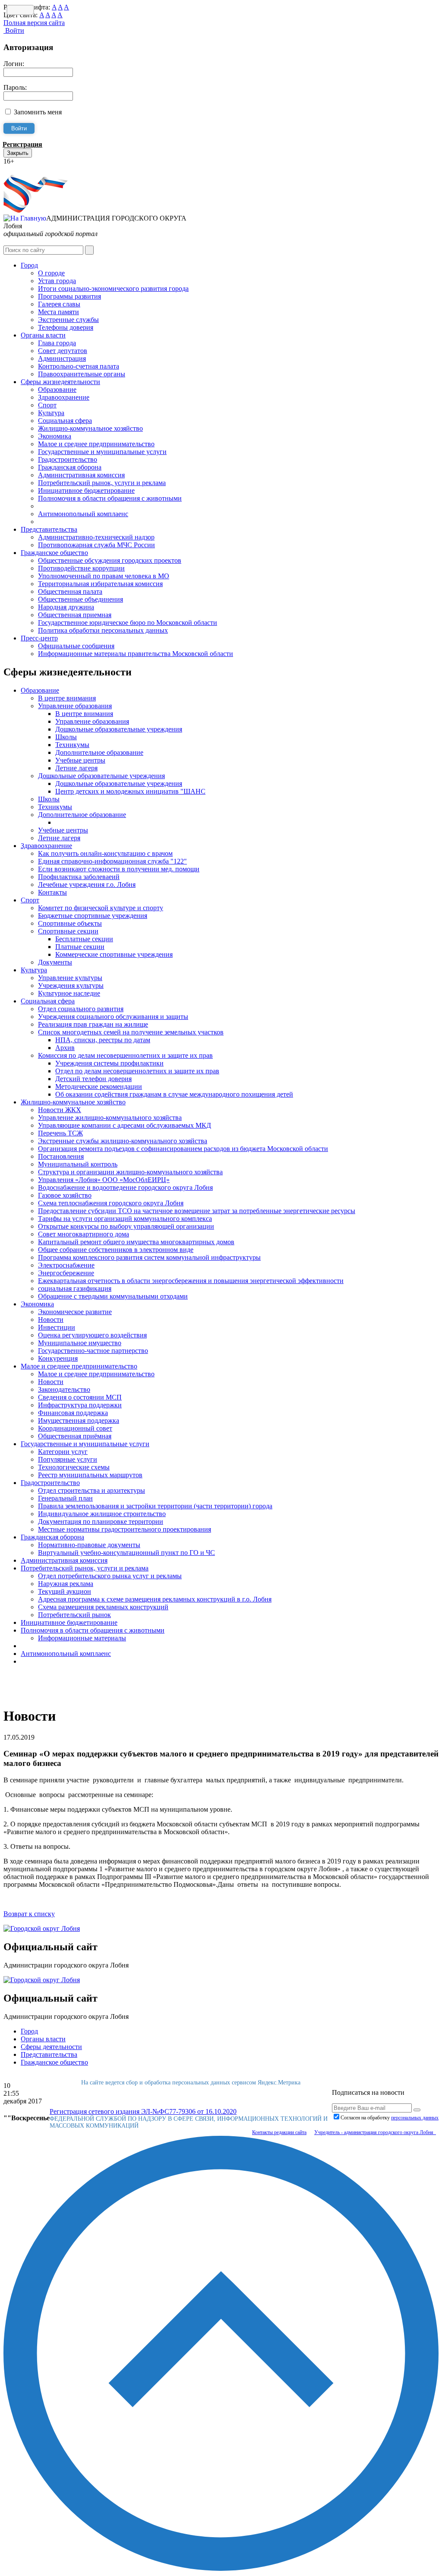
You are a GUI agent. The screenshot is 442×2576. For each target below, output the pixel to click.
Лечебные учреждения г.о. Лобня (87, 884)
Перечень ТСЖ (60, 1133)
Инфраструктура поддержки (80, 1405)
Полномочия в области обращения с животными (110, 498)
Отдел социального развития (81, 1009)
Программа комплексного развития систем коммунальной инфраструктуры (149, 1257)
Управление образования (75, 706)
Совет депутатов (63, 351)
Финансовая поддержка (73, 1413)
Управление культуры (70, 978)
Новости (51, 1320)
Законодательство (64, 1389)
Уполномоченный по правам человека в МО (104, 576)
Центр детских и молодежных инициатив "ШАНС (130, 791)
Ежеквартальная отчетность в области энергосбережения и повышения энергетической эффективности (191, 1281)
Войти (14, 30)
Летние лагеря (76, 768)
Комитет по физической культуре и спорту (101, 908)
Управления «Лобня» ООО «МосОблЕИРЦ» (104, 1180)
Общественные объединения (81, 599)
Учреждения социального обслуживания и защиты (113, 1017)
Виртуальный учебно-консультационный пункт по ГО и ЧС (126, 1553)
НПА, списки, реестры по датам (103, 1040)
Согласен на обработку (390, 2118)
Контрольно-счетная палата (79, 366)
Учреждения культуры (71, 985)
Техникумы (72, 745)
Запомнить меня (38, 112)
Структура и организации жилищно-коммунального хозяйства (130, 1172)
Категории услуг (63, 1452)
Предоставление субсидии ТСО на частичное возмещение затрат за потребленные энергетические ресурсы (197, 1211)
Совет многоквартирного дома (84, 1234)
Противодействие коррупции (81, 568)
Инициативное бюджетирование (86, 490)
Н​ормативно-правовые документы (89, 1545)
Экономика (55, 436)
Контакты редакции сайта (279, 2132)
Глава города (57, 343)
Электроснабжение (66, 1265)
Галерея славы (59, 304)
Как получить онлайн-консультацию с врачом (105, 853)
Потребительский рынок (74, 1615)
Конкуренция (58, 1358)
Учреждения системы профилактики (109, 1063)
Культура (51, 413)
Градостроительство (68, 459)
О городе (51, 273)
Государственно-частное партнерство (93, 1351)
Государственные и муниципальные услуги (102, 452)
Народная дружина (66, 607)
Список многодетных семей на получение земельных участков (131, 1032)
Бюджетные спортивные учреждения (93, 916)
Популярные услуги (68, 1459)
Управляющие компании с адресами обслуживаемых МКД (125, 1125)
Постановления (61, 1156)
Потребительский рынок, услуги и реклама (102, 483)
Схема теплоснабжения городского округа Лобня (111, 1203)
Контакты (52, 892)
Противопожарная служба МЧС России (96, 545)
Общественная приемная (75, 615)
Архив (65, 1048)
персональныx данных (415, 2118)
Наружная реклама (66, 1584)
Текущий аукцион (65, 1591)
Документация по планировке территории (101, 1521)
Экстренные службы (68, 320)
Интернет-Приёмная (34, 169)
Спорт (47, 405)
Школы (66, 737)
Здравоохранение (64, 397)
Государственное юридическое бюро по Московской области (128, 623)
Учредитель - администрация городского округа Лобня (375, 2132)
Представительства (49, 529)
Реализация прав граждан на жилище (93, 1024)
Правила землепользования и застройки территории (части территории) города (155, 1506)
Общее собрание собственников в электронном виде (116, 1250)
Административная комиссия (81, 475)
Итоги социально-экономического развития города (113, 288)
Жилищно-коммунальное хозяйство (90, 428)
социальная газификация (75, 1288)
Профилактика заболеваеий (79, 877)
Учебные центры (80, 760)
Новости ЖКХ (60, 1110)
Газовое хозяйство (65, 1195)
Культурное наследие (69, 993)
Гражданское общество (54, 553)
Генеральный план (65, 1498)
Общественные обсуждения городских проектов (110, 560)
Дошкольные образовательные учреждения (119, 729)
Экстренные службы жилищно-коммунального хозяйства (123, 1141)
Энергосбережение (66, 1273)
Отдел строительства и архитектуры (92, 1490)
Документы (55, 962)
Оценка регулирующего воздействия (92, 1335)
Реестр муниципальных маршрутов (90, 1475)
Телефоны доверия (66, 327)
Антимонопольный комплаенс (83, 514)
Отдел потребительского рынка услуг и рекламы (110, 1576)
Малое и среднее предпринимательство (96, 444)
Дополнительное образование (99, 752)
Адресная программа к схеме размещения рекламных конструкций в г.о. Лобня (155, 1599)
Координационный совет (75, 1428)
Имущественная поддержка (79, 1420)
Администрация (62, 358)
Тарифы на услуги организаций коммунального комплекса (125, 1219)
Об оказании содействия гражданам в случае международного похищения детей (174, 1094)
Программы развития (69, 296)
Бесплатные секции (84, 939)
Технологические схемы (74, 1467)
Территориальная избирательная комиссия (100, 584)
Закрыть (18, 153)
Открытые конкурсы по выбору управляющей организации (126, 1226)
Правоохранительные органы (82, 374)
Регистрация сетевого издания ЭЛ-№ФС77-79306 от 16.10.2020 (143, 2111)
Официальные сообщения (76, 646)
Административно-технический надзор (96, 537)
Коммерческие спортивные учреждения (114, 954)
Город (29, 265)
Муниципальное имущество (80, 1343)
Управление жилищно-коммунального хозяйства (110, 1118)
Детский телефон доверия (93, 1079)
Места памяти (58, 312)
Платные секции (80, 947)
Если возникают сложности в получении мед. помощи (119, 869)
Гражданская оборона (70, 467)
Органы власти (43, 335)
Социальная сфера (65, 421)
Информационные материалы (82, 1638)
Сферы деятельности (51, 2047)
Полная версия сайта (34, 23)
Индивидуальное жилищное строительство (102, 1514)
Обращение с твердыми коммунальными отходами (113, 1296)
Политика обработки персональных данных (103, 630)
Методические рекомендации (99, 1086)
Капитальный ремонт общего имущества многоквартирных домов (136, 1242)
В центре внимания (67, 698)
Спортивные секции (68, 931)
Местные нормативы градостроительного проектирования (125, 1529)
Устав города (57, 281)
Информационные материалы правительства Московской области (136, 654)
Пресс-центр (39, 638)
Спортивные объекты (70, 923)
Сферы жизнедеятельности (60, 382)
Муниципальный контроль (78, 1164)
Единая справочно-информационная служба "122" (112, 861)
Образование (57, 389)
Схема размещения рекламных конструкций (103, 1607)
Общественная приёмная (75, 1436)
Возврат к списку (29, 1914)
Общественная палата (70, 591)
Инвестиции (57, 1327)
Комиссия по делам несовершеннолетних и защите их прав (125, 1055)
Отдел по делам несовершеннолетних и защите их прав (137, 1071)
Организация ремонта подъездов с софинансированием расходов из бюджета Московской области (183, 1149)
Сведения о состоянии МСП (80, 1397)
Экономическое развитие (75, 1312)
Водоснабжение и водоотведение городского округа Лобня (125, 1187)
